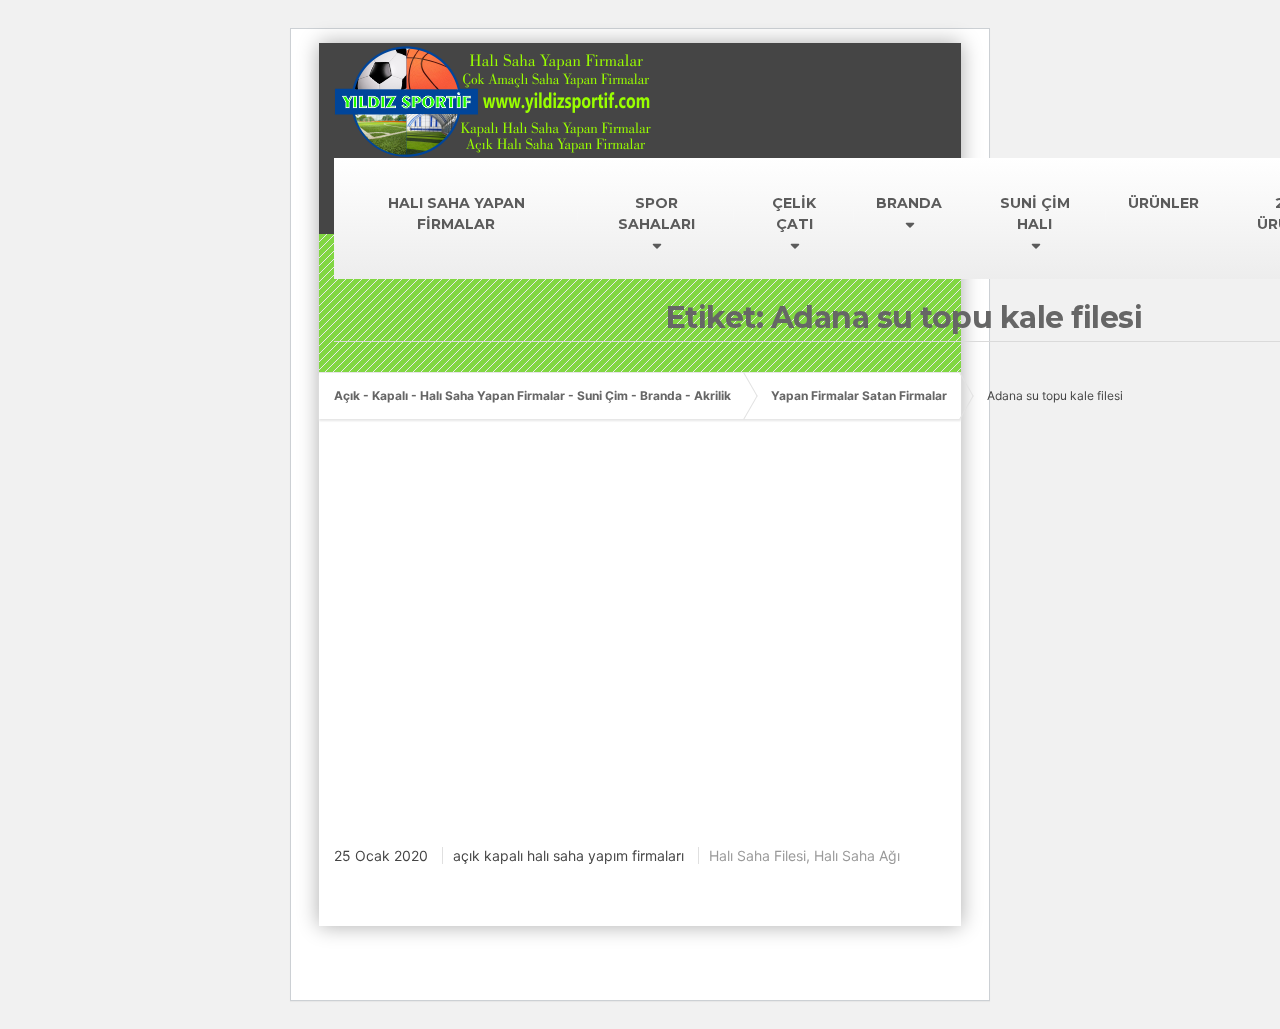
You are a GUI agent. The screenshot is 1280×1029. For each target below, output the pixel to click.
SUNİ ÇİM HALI (1035, 213)
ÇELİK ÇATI (794, 213)
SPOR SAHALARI (656, 213)
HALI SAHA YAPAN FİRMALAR (456, 213)
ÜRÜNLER (1163, 203)
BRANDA (909, 203)
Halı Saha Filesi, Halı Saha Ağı (804, 855)
